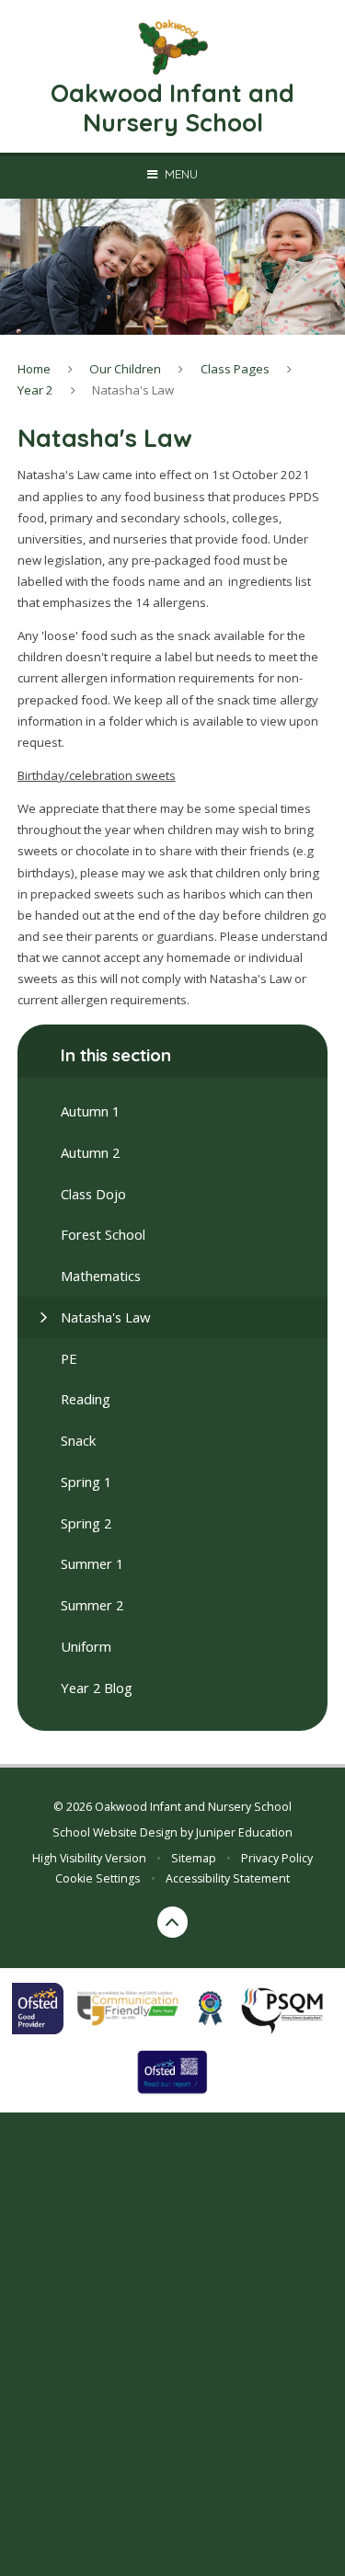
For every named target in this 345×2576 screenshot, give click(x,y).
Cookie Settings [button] (98, 1878)
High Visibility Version (89, 1858)
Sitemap (194, 1858)
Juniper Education (244, 1832)
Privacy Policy (277, 1858)
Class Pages (235, 369)
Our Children (125, 369)
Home (34, 369)
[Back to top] (173, 1922)
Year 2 (35, 390)
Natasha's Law (133, 390)
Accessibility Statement (228, 1878)
